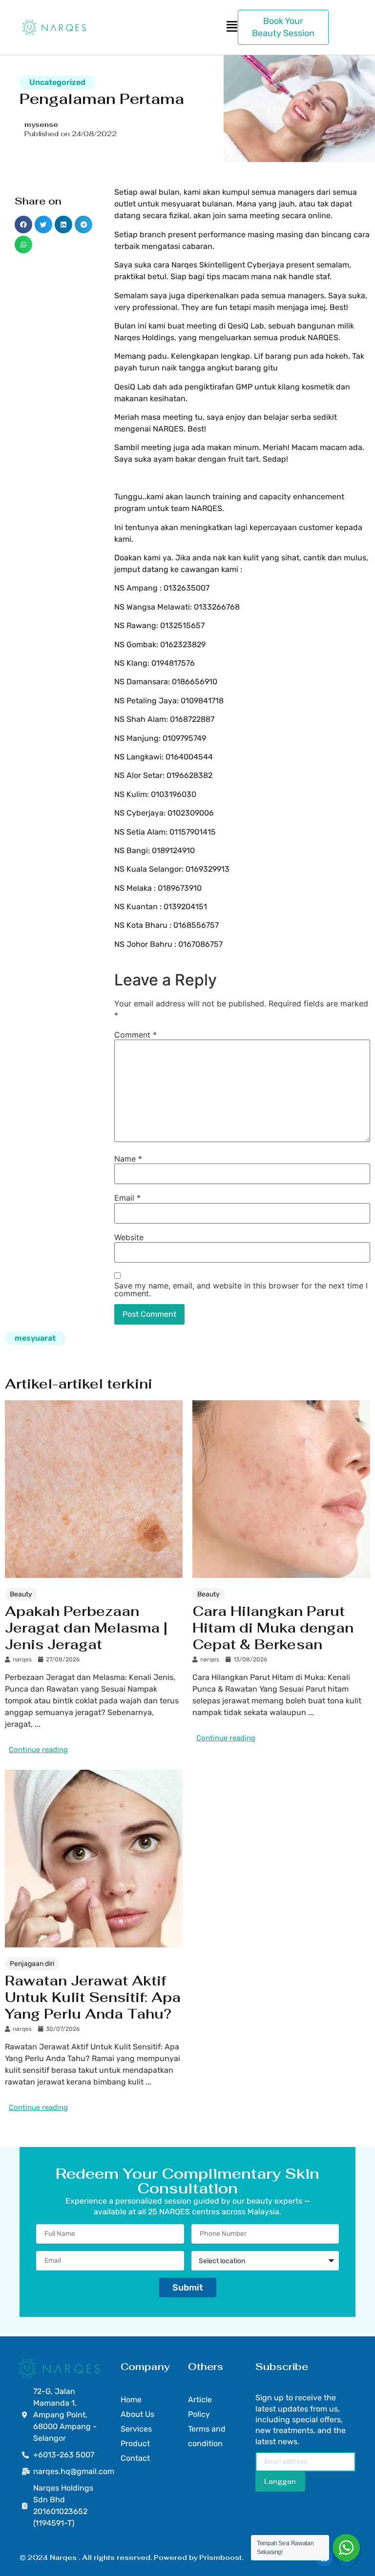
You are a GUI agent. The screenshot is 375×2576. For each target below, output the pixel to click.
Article (200, 2400)
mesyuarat (35, 1338)
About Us (137, 2414)
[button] (23, 225)
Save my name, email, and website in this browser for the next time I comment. (241, 1289)
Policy (199, 2414)
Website (129, 1237)
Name (128, 1159)
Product (135, 2443)
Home (131, 2400)
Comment (135, 1035)
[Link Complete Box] (94, 1580)
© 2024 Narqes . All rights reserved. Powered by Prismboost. (131, 2557)
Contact (135, 2458)
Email (127, 1198)
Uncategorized (57, 82)
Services (136, 2429)
